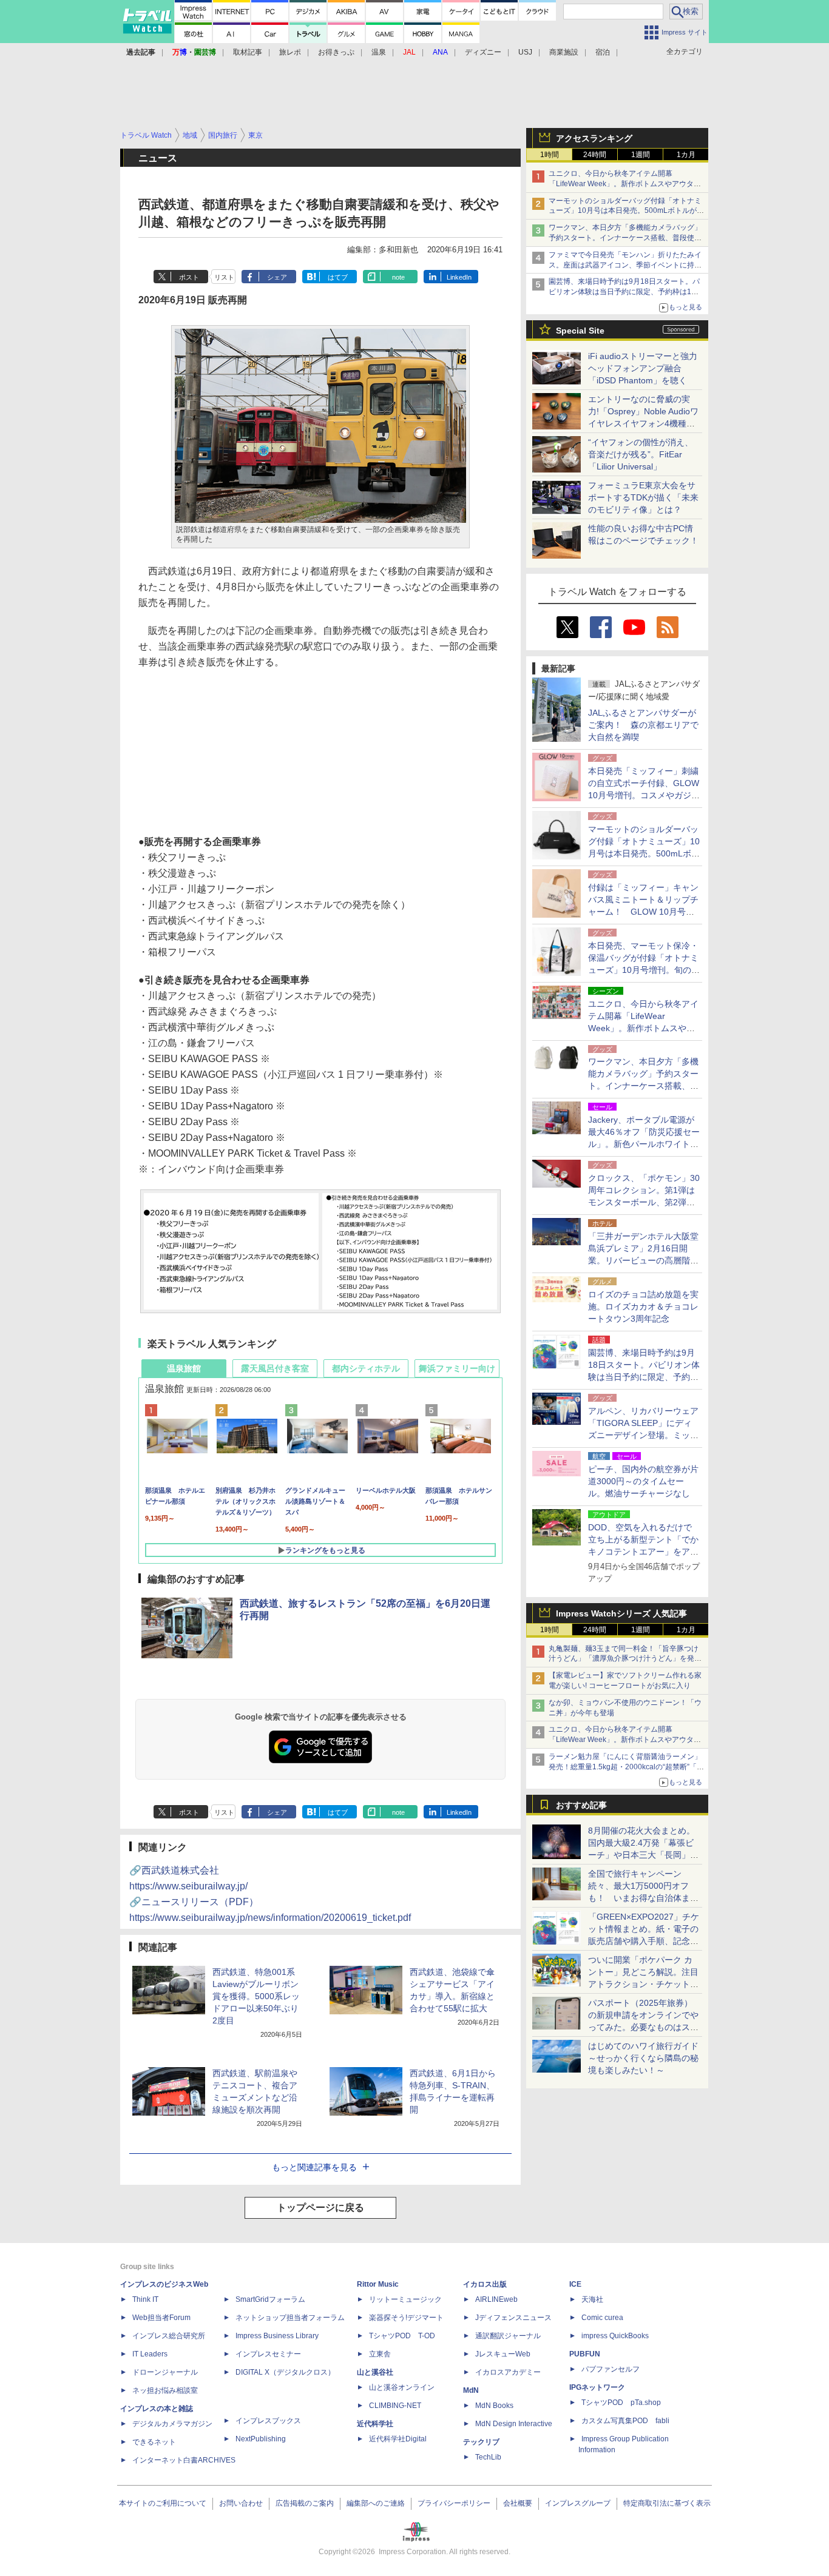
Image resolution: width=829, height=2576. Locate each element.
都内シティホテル (366, 1368)
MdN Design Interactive (514, 2424)
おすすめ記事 (581, 1805)
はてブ (338, 277)
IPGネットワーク (597, 2387)
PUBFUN (585, 2354)
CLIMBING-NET (395, 2406)
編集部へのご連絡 (376, 2503)
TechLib (488, 2457)
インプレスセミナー (268, 2354)
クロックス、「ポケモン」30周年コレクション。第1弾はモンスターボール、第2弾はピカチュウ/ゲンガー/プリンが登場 (644, 1202)
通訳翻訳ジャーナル (508, 2336)
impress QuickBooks (615, 2336)
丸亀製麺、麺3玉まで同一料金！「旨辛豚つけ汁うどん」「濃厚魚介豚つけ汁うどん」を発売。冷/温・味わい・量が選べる (624, 1659)
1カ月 (686, 155)
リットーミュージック (405, 2299)
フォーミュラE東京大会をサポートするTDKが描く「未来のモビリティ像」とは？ (643, 497)
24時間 (595, 155)
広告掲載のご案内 (305, 2503)
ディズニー (483, 52)
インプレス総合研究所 (169, 2336)
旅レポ (290, 52)
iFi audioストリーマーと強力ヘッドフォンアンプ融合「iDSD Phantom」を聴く (643, 368)
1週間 (641, 155)
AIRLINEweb (496, 2299)
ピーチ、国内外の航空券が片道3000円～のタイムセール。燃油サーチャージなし (643, 1481)
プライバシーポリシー (454, 2503)
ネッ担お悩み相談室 (165, 2390)
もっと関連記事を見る (314, 2167)
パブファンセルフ (611, 2369)
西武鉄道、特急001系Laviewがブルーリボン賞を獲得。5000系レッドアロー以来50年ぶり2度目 (256, 1996)
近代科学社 (375, 2424)
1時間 (550, 155)
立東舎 (380, 2354)
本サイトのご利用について (163, 2503)
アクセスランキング (594, 138)
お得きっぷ (336, 52)
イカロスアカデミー (508, 2372)
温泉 (379, 52)
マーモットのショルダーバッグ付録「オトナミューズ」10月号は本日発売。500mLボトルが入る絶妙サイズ (626, 211)
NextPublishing (261, 2439)
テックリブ (481, 2442)
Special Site (580, 331)
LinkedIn (459, 277)
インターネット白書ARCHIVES (184, 2460)
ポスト (189, 277)
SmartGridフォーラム (270, 2299)
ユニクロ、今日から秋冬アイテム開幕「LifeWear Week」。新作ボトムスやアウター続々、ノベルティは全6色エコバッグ (625, 184)
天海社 (592, 2299)
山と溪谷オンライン (402, 2387)
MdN (471, 2390)
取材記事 (248, 52)
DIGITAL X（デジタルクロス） (285, 2372)
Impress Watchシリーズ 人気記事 (621, 1613)
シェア (277, 277)
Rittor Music (378, 2284)
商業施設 (564, 52)
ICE (575, 2284)
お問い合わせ (241, 2503)
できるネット (154, 2442)
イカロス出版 (485, 2284)
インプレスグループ (578, 2503)
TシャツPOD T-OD (402, 2336)
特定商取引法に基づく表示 (667, 2503)
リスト (224, 277)
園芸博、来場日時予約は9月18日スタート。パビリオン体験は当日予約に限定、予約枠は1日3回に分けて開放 (626, 292)
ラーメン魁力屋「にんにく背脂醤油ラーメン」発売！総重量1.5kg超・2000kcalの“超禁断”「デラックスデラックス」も (626, 1767)
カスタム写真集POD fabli (625, 2421)
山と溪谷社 (375, 2372)
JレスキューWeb (503, 2354)
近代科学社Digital (398, 2439)
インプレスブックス (268, 2421)
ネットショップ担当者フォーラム (290, 2318)
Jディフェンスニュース (513, 2318)
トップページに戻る (320, 2208)
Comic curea (602, 2318)
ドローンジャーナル (165, 2372)
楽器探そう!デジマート (406, 2318)
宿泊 (603, 52)
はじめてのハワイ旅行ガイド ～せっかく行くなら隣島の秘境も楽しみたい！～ (643, 2058)
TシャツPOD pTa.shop (621, 2403)
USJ (525, 52)
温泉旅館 (184, 1368)
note (398, 277)
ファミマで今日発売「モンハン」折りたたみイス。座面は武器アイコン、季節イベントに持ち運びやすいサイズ (625, 265)
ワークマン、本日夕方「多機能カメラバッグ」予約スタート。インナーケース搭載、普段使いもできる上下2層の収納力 (625, 238)
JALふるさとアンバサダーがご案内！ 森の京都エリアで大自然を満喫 (643, 725)
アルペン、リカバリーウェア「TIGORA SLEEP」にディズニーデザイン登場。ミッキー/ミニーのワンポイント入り (643, 1435)
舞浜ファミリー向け (457, 1368)
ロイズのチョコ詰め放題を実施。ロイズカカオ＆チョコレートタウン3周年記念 (643, 1306)
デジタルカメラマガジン (172, 2424)
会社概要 (518, 2503)
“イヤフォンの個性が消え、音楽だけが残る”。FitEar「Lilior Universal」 (641, 454)
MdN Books (494, 2406)
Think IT (145, 2299)
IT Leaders (150, 2354)
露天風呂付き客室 (275, 1368)
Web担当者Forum (161, 2318)
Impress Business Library (277, 2336)
